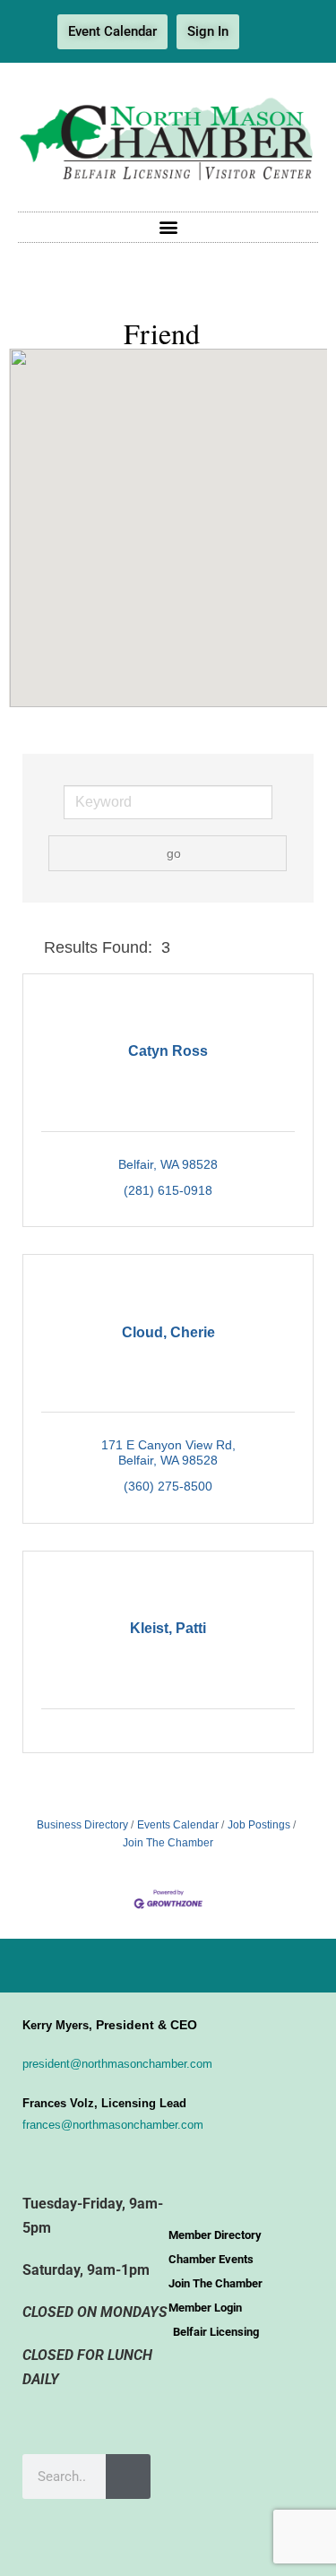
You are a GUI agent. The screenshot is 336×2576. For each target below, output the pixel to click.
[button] (168, 227)
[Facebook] (266, 32)
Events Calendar (178, 1825)
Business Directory (82, 1825)
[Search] (128, 2477)
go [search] (174, 853)
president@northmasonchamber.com (117, 2064)
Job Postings (259, 1825)
